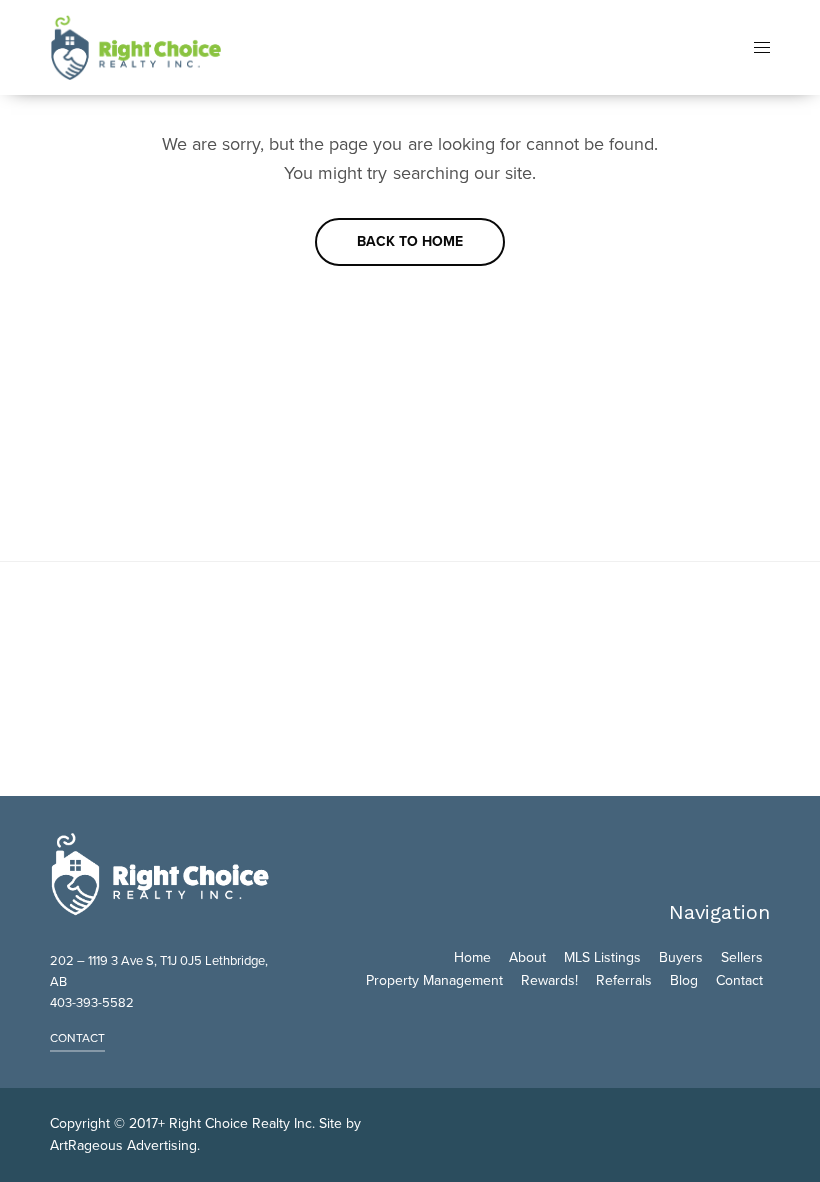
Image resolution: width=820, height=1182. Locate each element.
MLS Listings (602, 957)
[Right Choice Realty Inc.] (135, 47)
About (527, 957)
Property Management (434, 980)
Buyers (681, 957)
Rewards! (549, 980)
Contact (739, 980)
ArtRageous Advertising (123, 1145)
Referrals (624, 980)
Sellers (742, 957)
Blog (684, 980)
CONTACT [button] (77, 1038)
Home (472, 957)
